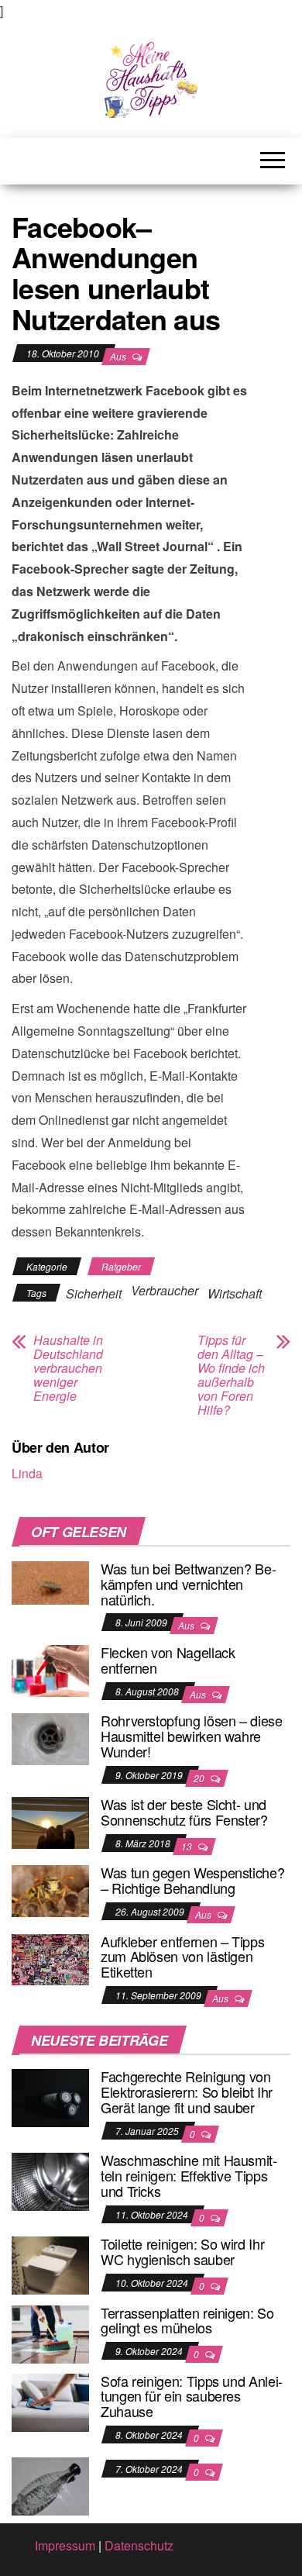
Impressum (65, 2545)
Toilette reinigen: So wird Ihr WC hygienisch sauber (182, 2251)
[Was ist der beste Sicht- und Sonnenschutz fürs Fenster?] (50, 1821)
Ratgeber (121, 1266)
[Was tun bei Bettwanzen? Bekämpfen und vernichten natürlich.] (50, 1581)
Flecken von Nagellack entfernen (168, 1660)
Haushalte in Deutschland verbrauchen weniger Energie (68, 1368)
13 (188, 1846)
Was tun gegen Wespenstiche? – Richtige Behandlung (192, 1880)
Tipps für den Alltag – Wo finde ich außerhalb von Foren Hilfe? (231, 1375)
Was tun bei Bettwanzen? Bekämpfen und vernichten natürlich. (189, 1584)
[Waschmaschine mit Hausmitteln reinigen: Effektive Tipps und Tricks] (50, 2180)
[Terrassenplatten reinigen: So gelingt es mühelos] (50, 2332)
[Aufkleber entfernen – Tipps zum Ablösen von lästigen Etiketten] (50, 1958)
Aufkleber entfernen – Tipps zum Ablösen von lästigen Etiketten (182, 1957)
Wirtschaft (235, 1293)
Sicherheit (94, 1293)
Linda (27, 1473)
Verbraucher (165, 1290)
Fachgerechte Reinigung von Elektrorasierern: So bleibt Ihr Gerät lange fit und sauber (187, 2091)
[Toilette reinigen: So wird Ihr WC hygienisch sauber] (50, 2264)
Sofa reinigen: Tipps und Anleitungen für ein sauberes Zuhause (192, 2396)
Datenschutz (139, 2545)
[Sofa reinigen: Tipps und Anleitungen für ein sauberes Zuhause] (50, 2400)
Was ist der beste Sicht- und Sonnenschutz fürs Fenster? (184, 1812)
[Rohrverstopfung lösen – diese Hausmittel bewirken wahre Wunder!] (50, 1738)
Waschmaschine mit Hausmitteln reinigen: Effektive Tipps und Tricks (189, 2175)
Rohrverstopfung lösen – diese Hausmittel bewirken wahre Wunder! (192, 1736)
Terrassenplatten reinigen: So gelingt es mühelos (187, 2320)
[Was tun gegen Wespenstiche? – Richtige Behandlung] (50, 1890)
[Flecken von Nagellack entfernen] (50, 1669)
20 (200, 1778)
